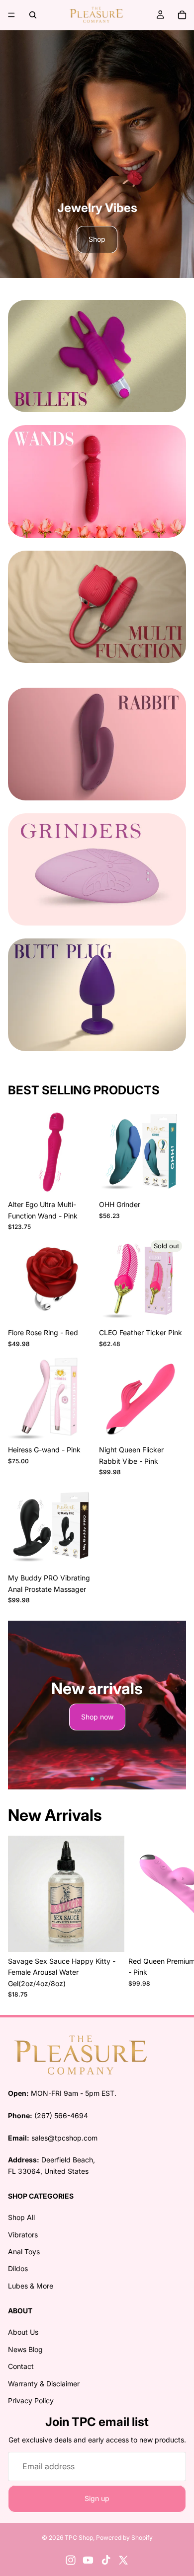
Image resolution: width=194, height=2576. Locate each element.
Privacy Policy (31, 2400)
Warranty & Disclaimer (44, 2384)
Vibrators (23, 2235)
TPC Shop (79, 2538)
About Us (23, 2332)
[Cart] (182, 15)
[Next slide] (170, 1705)
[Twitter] (123, 2560)
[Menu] (11, 15)
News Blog (25, 2349)
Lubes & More (31, 2286)
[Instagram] (71, 2560)
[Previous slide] (24, 1705)
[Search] (33, 15)
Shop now (97, 1717)
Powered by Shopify (124, 2538)
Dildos (18, 2269)
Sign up (97, 2498)
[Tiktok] (106, 2560)
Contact (21, 2366)
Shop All (21, 2217)
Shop (97, 239)
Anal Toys (24, 2252)
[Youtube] (88, 2560)
